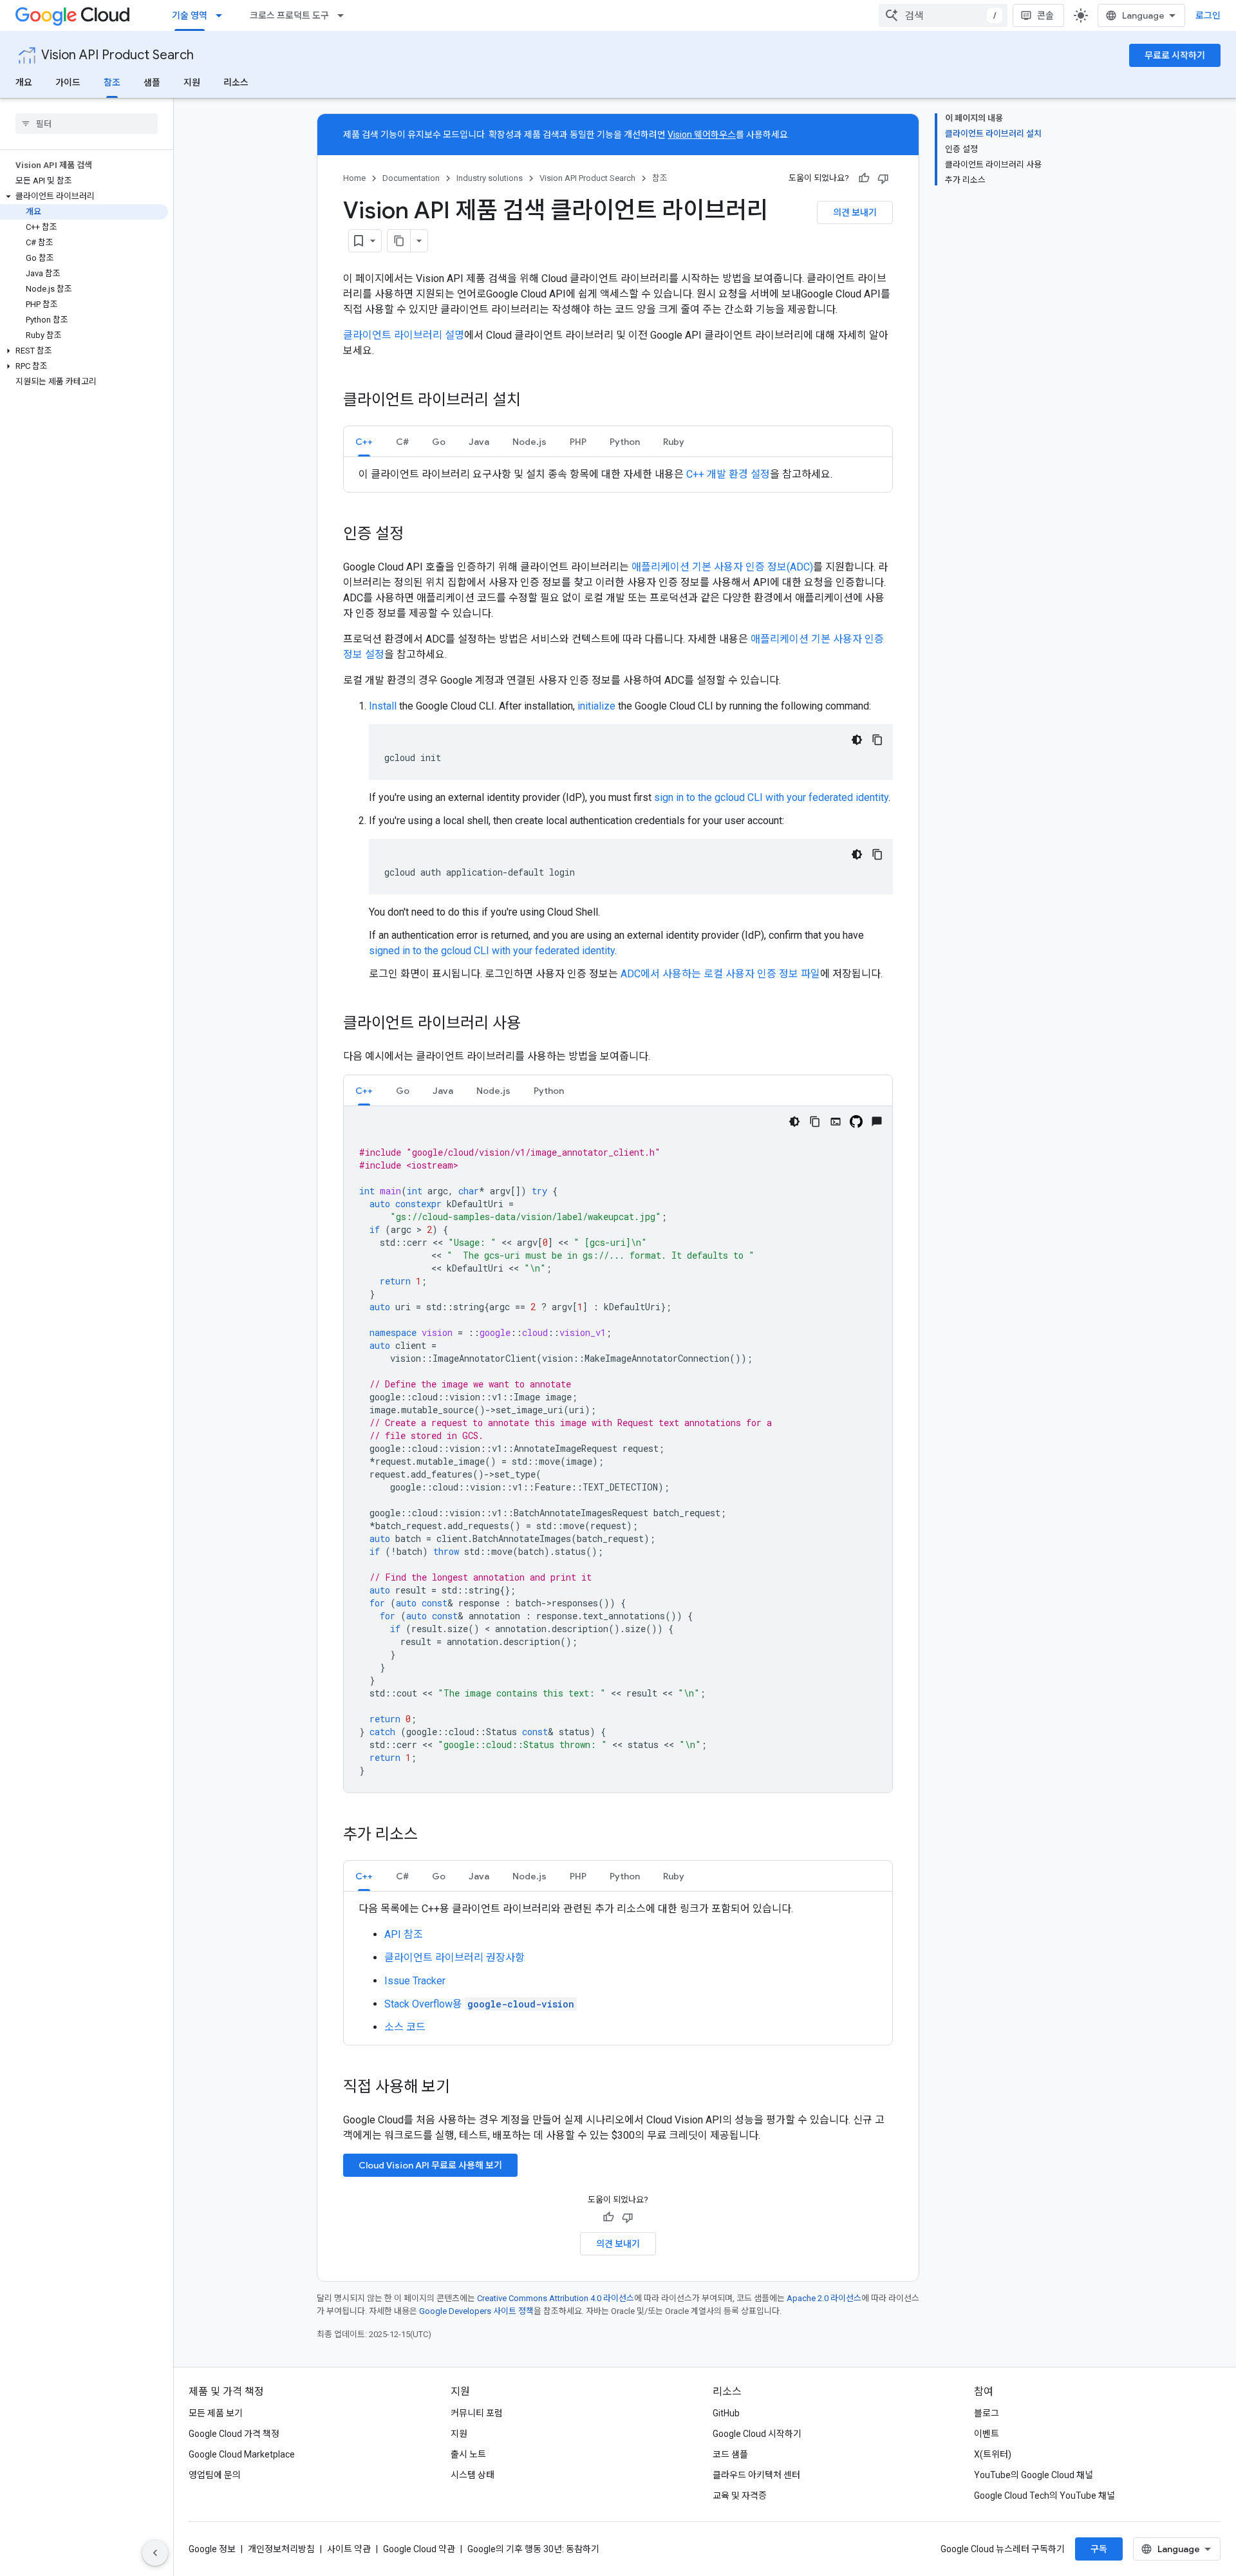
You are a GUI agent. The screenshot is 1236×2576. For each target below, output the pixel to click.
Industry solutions (490, 178)
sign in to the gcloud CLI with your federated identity (771, 797)
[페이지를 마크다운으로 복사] (399, 241)
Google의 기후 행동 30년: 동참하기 (533, 2549)
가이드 (68, 82)
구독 (1099, 2549)
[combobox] (943, 15)
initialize (596, 706)
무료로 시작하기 (1175, 55)
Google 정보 (212, 2549)
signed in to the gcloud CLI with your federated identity (492, 951)
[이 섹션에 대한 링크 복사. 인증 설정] (417, 535)
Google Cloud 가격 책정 (234, 2434)
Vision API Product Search (117, 55)
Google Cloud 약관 (419, 2549)
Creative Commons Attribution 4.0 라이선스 (556, 2298)
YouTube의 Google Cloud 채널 (1034, 2475)
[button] (84, 196)
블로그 (987, 2413)
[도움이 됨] (864, 178)
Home (354, 178)
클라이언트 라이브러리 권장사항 (454, 1958)
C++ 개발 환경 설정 (728, 474)
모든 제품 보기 (216, 2413)
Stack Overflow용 (479, 2004)
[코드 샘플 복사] (877, 740)
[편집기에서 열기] (836, 1122)
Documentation (411, 178)
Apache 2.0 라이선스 (824, 2298)
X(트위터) (993, 2454)
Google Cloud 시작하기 (757, 2434)
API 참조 (404, 1934)
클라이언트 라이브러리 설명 (404, 335)
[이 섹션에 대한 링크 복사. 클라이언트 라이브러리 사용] (534, 1024)
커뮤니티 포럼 (477, 2413)
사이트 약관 (349, 2549)
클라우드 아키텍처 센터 (756, 2475)
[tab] (364, 441)
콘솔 (1045, 15)
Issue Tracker (415, 1981)
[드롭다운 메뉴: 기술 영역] (223, 15)
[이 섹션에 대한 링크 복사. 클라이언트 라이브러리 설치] (534, 401)
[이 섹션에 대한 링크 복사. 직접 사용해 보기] (467, 2088)
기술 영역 (190, 15)
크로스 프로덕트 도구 (289, 15)
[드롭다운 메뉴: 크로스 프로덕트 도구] (344, 15)
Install (383, 706)
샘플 (152, 82)
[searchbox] (87, 124)
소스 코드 (405, 2027)
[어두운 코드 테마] (857, 740)
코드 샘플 (730, 2454)
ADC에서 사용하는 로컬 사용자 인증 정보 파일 (720, 974)
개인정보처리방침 (281, 2549)
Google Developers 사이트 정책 (476, 2311)
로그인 (1208, 15)
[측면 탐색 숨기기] (155, 2553)
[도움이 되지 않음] (883, 178)
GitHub (726, 2413)
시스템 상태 (473, 2475)
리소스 (236, 82)
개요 (24, 82)
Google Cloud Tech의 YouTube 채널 (1044, 2496)
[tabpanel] (618, 475)
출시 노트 (468, 2454)
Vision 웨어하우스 (702, 135)
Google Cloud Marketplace (242, 2454)
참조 (112, 82)
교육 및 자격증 (740, 2496)
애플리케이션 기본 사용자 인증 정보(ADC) (722, 567)
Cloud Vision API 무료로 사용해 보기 (430, 2165)
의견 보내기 (855, 212)
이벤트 (987, 2434)
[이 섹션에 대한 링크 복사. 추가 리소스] (431, 1836)
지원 (192, 82)
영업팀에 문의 (215, 2475)
